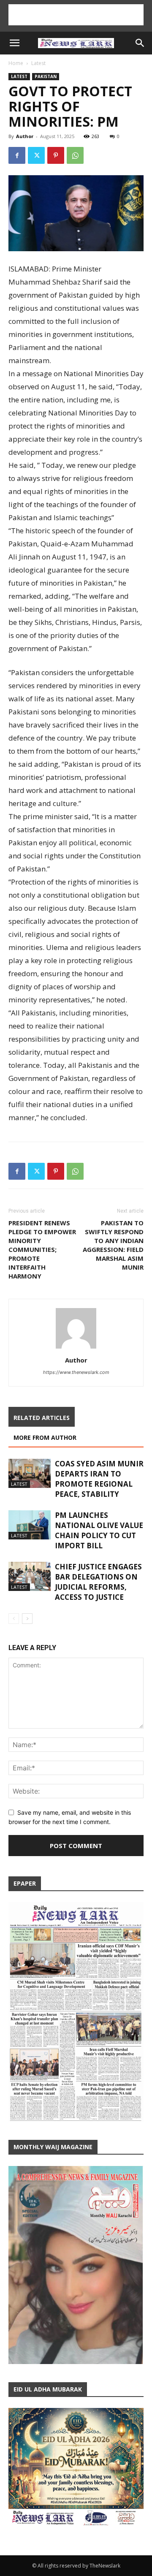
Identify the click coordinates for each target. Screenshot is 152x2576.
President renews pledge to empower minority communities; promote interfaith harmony (42, 1249)
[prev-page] (14, 1619)
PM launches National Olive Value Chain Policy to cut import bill (99, 1530)
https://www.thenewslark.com (76, 1372)
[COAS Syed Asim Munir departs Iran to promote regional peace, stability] (30, 1473)
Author (25, 136)
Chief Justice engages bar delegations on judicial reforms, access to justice (98, 1582)
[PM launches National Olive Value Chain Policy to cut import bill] (30, 1525)
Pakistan (46, 76)
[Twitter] (36, 155)
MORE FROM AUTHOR (45, 1437)
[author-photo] (76, 1348)
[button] (14, 43)
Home (16, 63)
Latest (38, 63)
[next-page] (27, 1619)
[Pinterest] (56, 155)
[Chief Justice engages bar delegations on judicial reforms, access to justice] (30, 1576)
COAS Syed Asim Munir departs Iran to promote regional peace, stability (99, 1479)
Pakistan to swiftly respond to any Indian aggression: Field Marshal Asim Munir (113, 1245)
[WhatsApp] (75, 155)
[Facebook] (17, 155)
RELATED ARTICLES (42, 1418)
